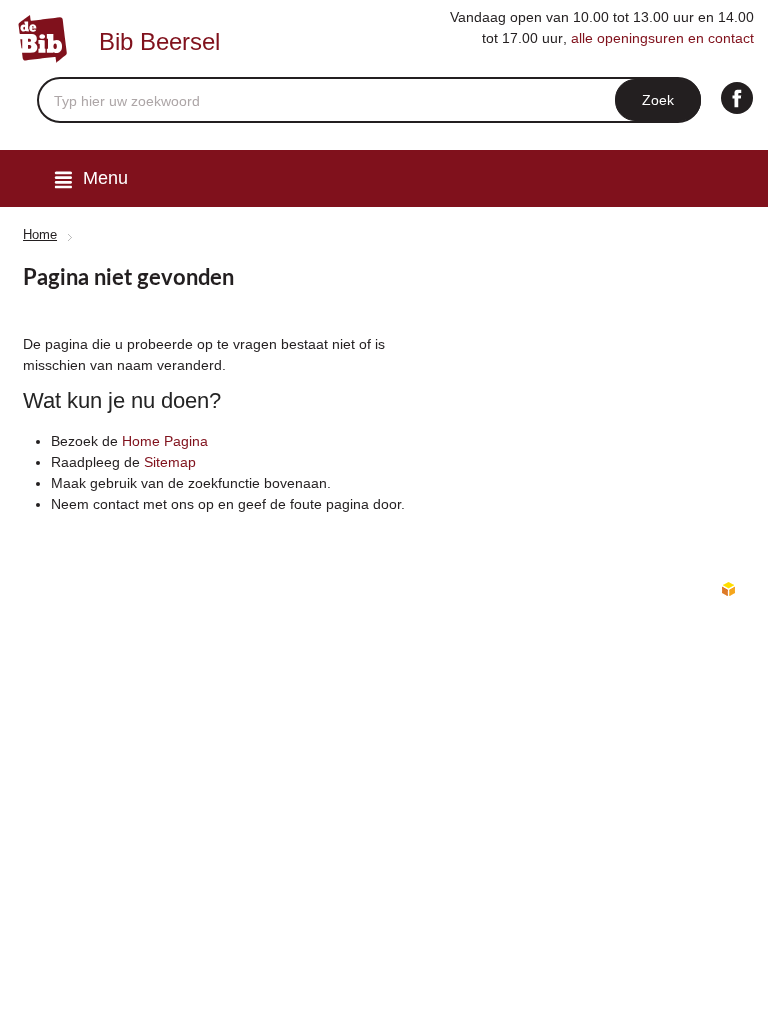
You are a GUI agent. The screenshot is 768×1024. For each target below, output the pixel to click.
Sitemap (170, 462)
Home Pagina (165, 441)
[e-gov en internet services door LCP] (728, 590)
